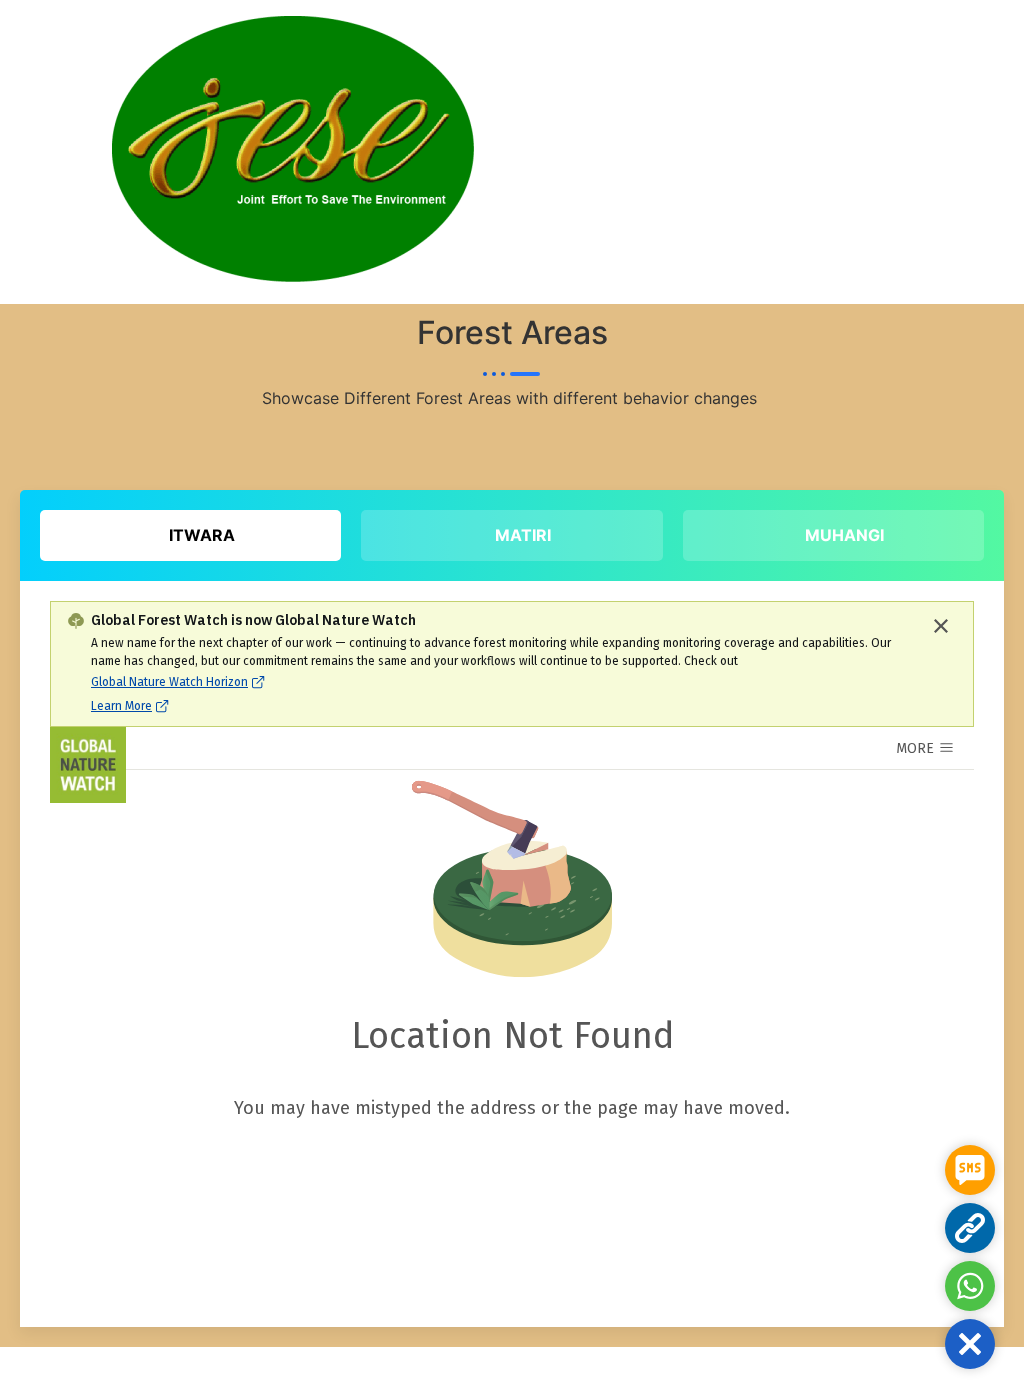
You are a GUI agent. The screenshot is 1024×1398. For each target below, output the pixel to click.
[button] (970, 1344)
